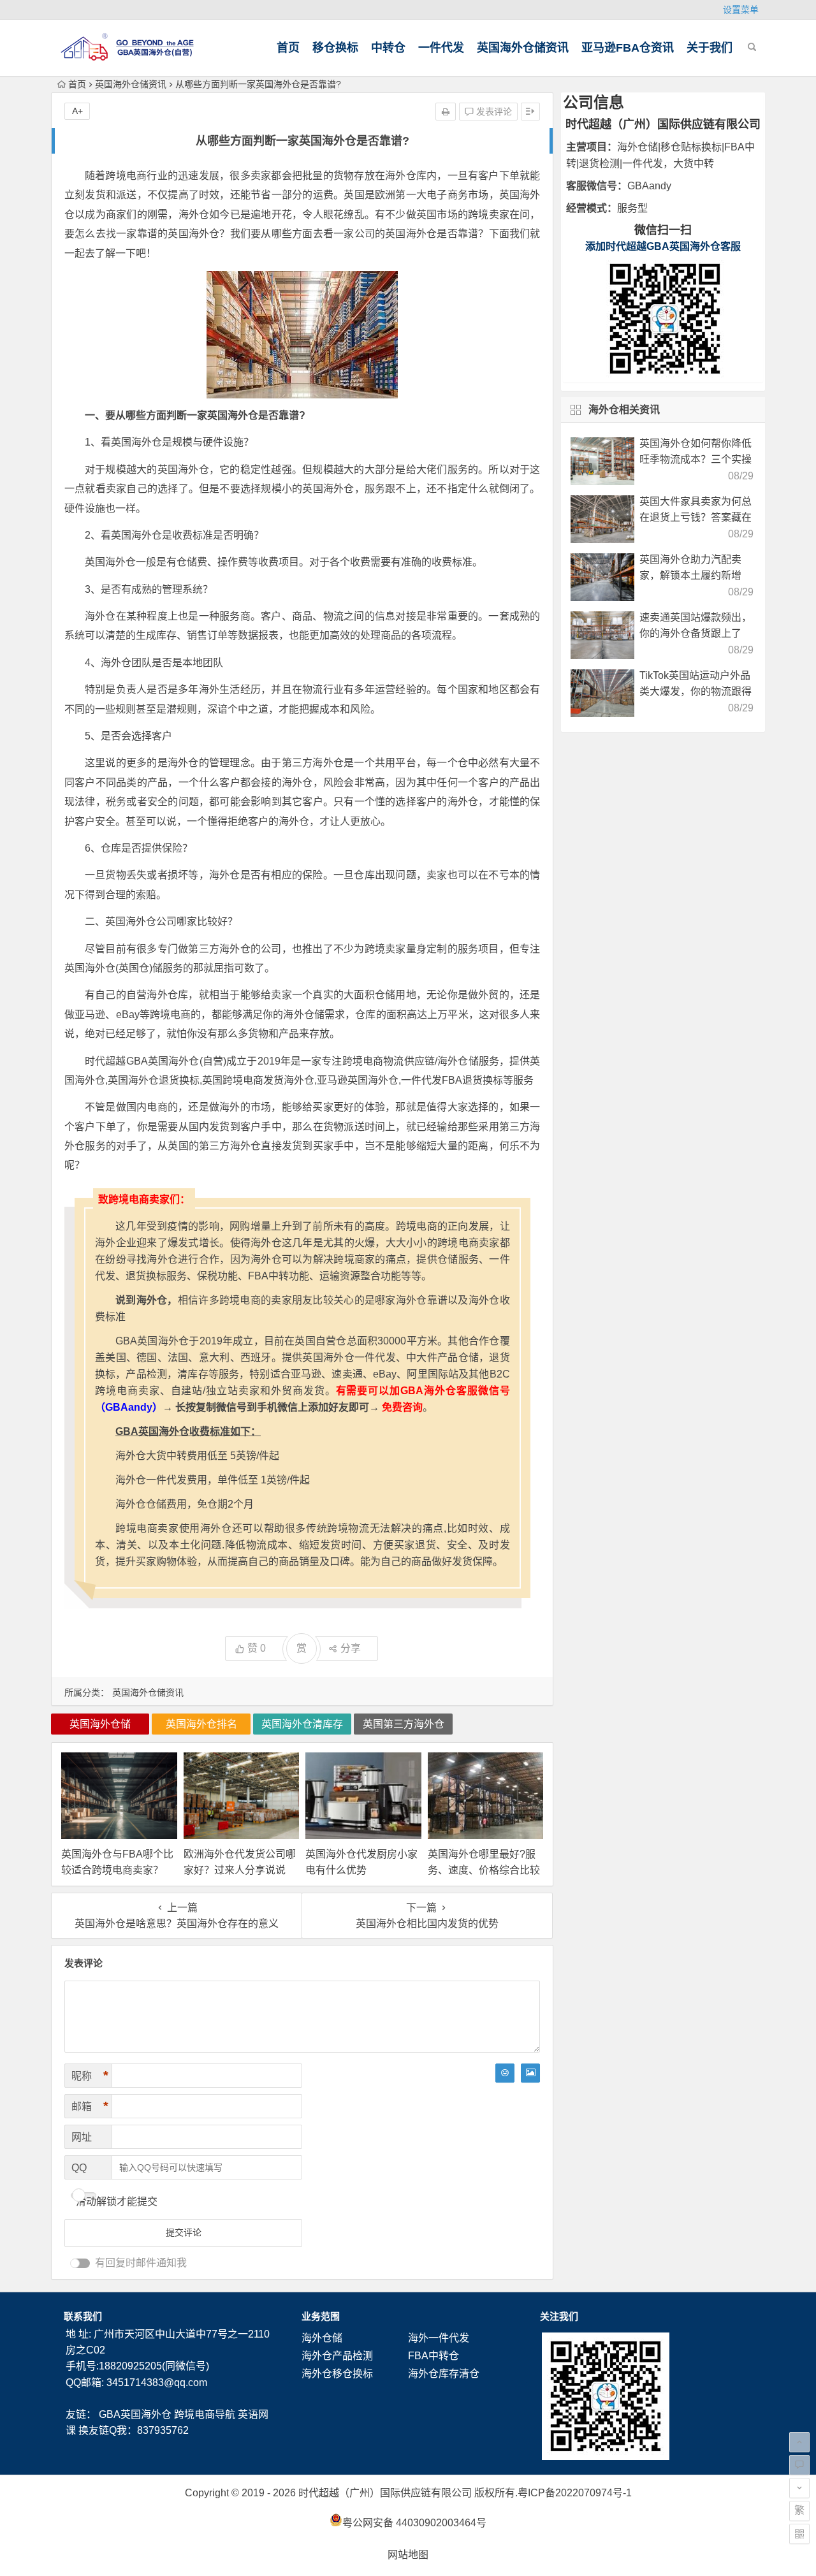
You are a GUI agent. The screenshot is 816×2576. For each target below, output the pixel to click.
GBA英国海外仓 (135, 2414)
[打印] (446, 112)
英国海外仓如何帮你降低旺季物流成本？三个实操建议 (696, 459)
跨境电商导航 (205, 2414)
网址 (82, 2137)
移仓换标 (335, 48)
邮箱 (90, 2106)
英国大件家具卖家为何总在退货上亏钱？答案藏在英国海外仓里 (696, 517)
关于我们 (710, 48)
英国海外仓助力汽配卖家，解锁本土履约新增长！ (690, 575)
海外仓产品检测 (337, 2356)
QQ (79, 2168)
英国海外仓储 (100, 1724)
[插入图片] (530, 2073)
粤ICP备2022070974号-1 (575, 2493)
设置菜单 (741, 10)
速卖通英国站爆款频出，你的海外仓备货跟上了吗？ (696, 633)
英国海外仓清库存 (302, 1724)
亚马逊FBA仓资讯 (628, 48)
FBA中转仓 (433, 2356)
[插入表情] (505, 2073)
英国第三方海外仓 (404, 1724)
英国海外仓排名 (201, 1724)
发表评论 (493, 112)
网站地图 (408, 2555)
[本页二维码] (799, 2534)
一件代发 (441, 48)
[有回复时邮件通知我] (80, 2263)
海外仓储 (322, 2338)
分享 (351, 1648)
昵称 (90, 2076)
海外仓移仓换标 (337, 2374)
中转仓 (388, 48)
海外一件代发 (439, 2338)
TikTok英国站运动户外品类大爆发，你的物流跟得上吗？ (696, 691)
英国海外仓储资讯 (523, 48)
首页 (288, 48)
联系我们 (83, 2316)
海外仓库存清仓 (444, 2374)
